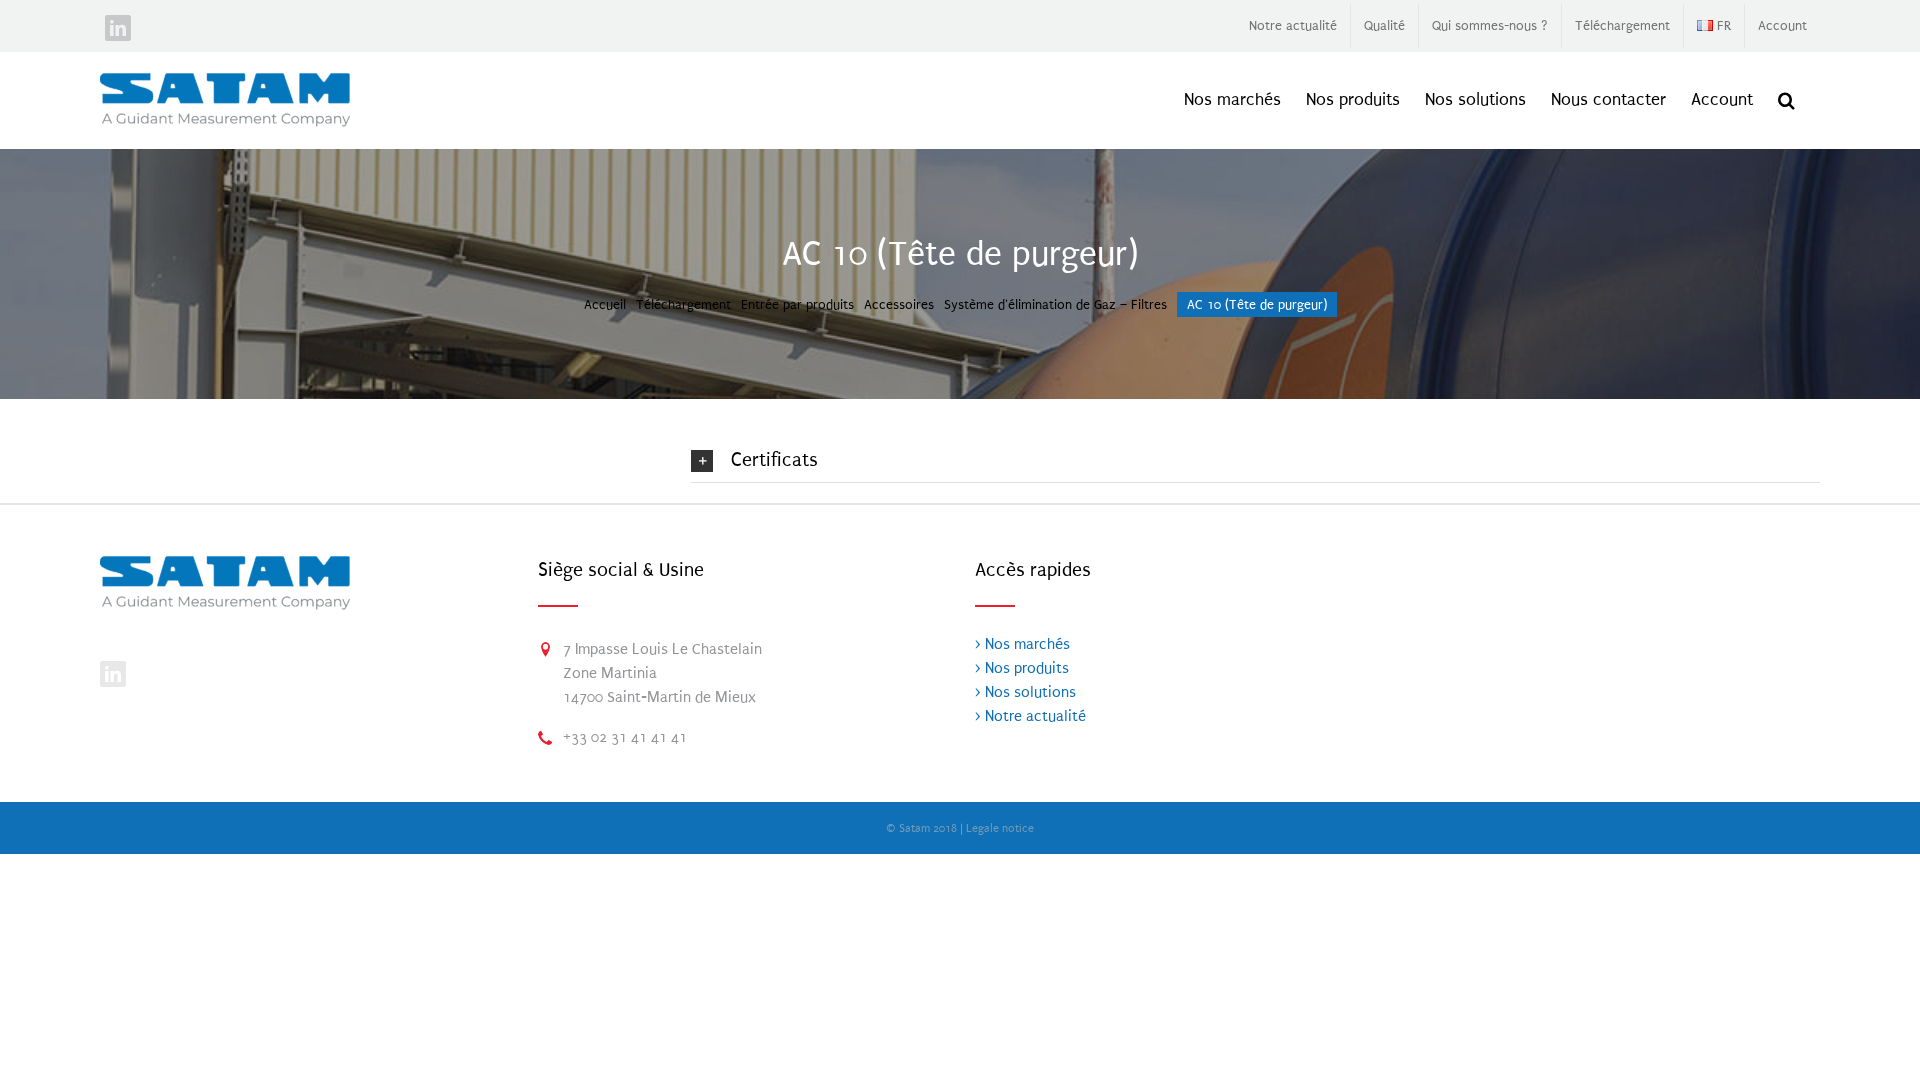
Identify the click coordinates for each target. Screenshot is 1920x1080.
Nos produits (1025, 668)
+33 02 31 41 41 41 (625, 737)
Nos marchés (1025, 644)
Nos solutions (1028, 692)
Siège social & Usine (621, 570)
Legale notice (1000, 828)
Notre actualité (1033, 716)
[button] (1786, 100)
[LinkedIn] (113, 674)
